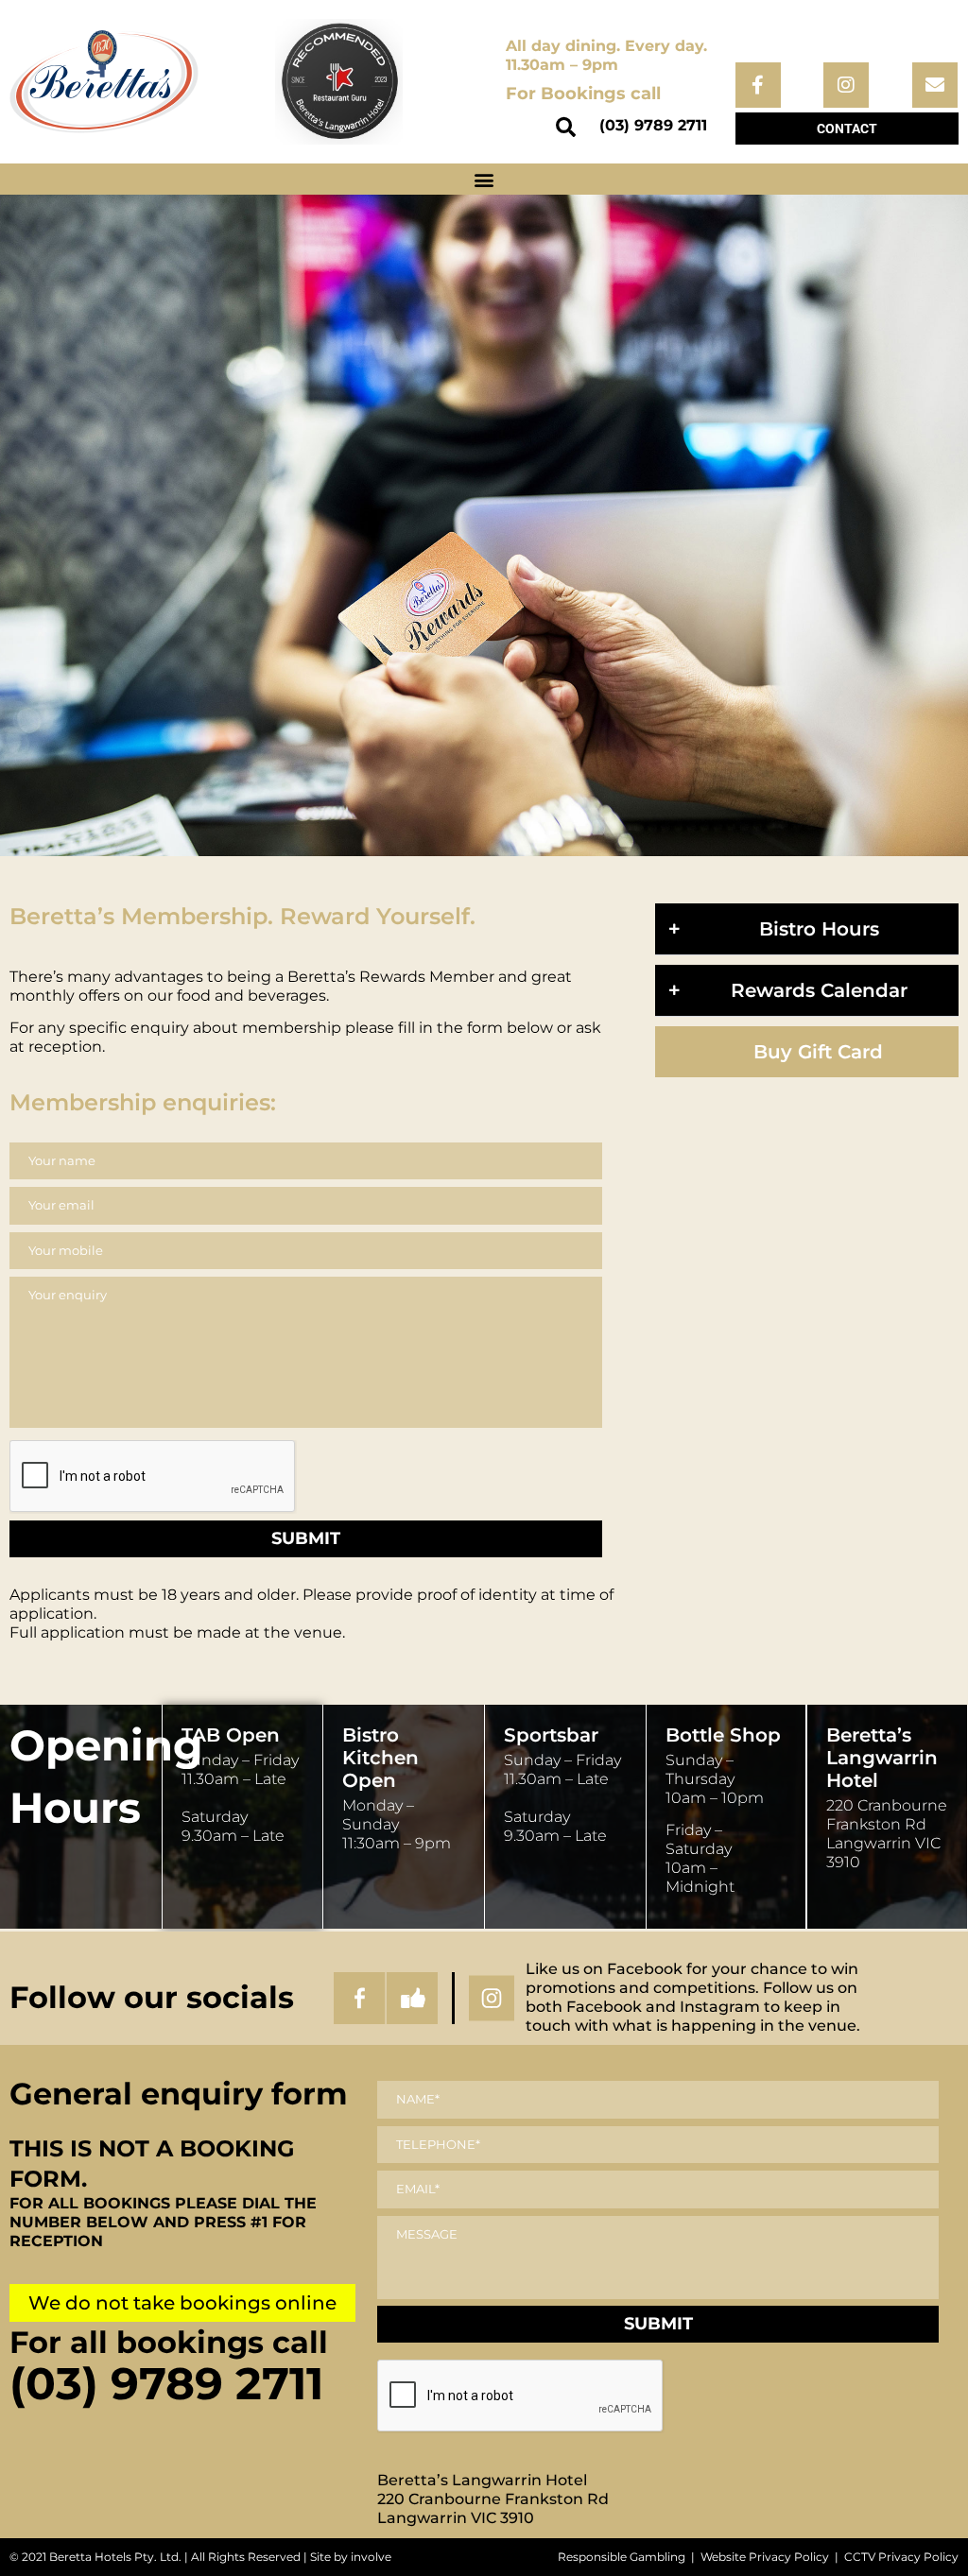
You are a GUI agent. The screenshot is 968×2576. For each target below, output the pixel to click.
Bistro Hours (819, 929)
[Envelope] (935, 85)
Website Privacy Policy (765, 2557)
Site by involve (351, 2557)
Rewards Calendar (819, 990)
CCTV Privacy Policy (901, 2557)
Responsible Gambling (622, 2557)
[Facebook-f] (758, 85)
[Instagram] (846, 85)
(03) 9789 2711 (653, 125)
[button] (566, 127)
